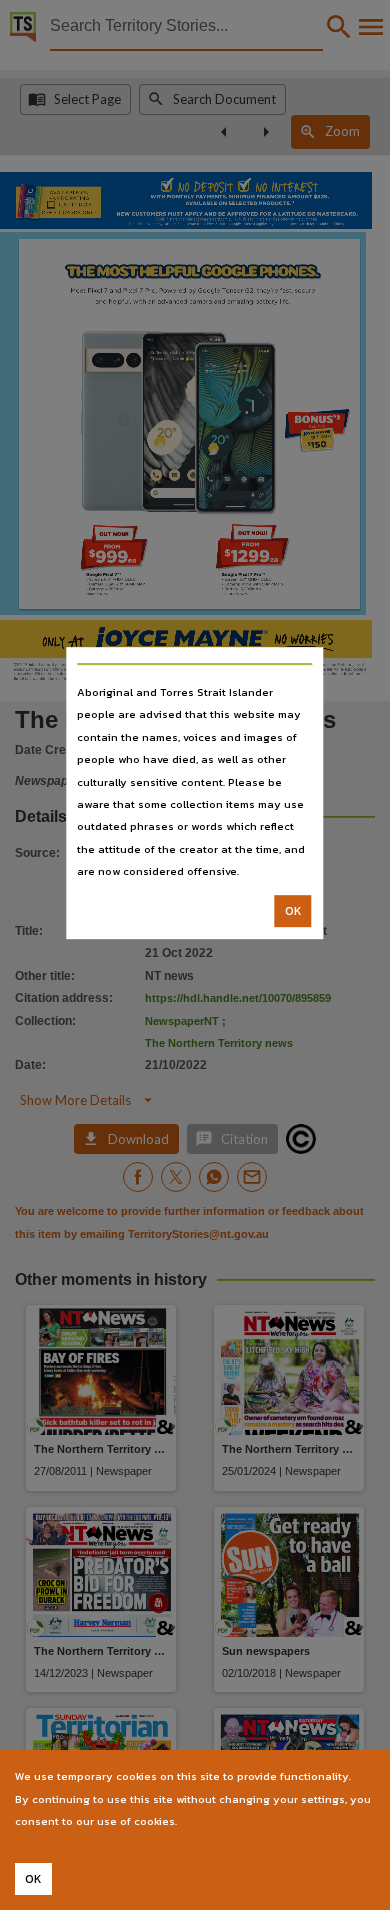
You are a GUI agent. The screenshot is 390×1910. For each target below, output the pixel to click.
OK (293, 911)
